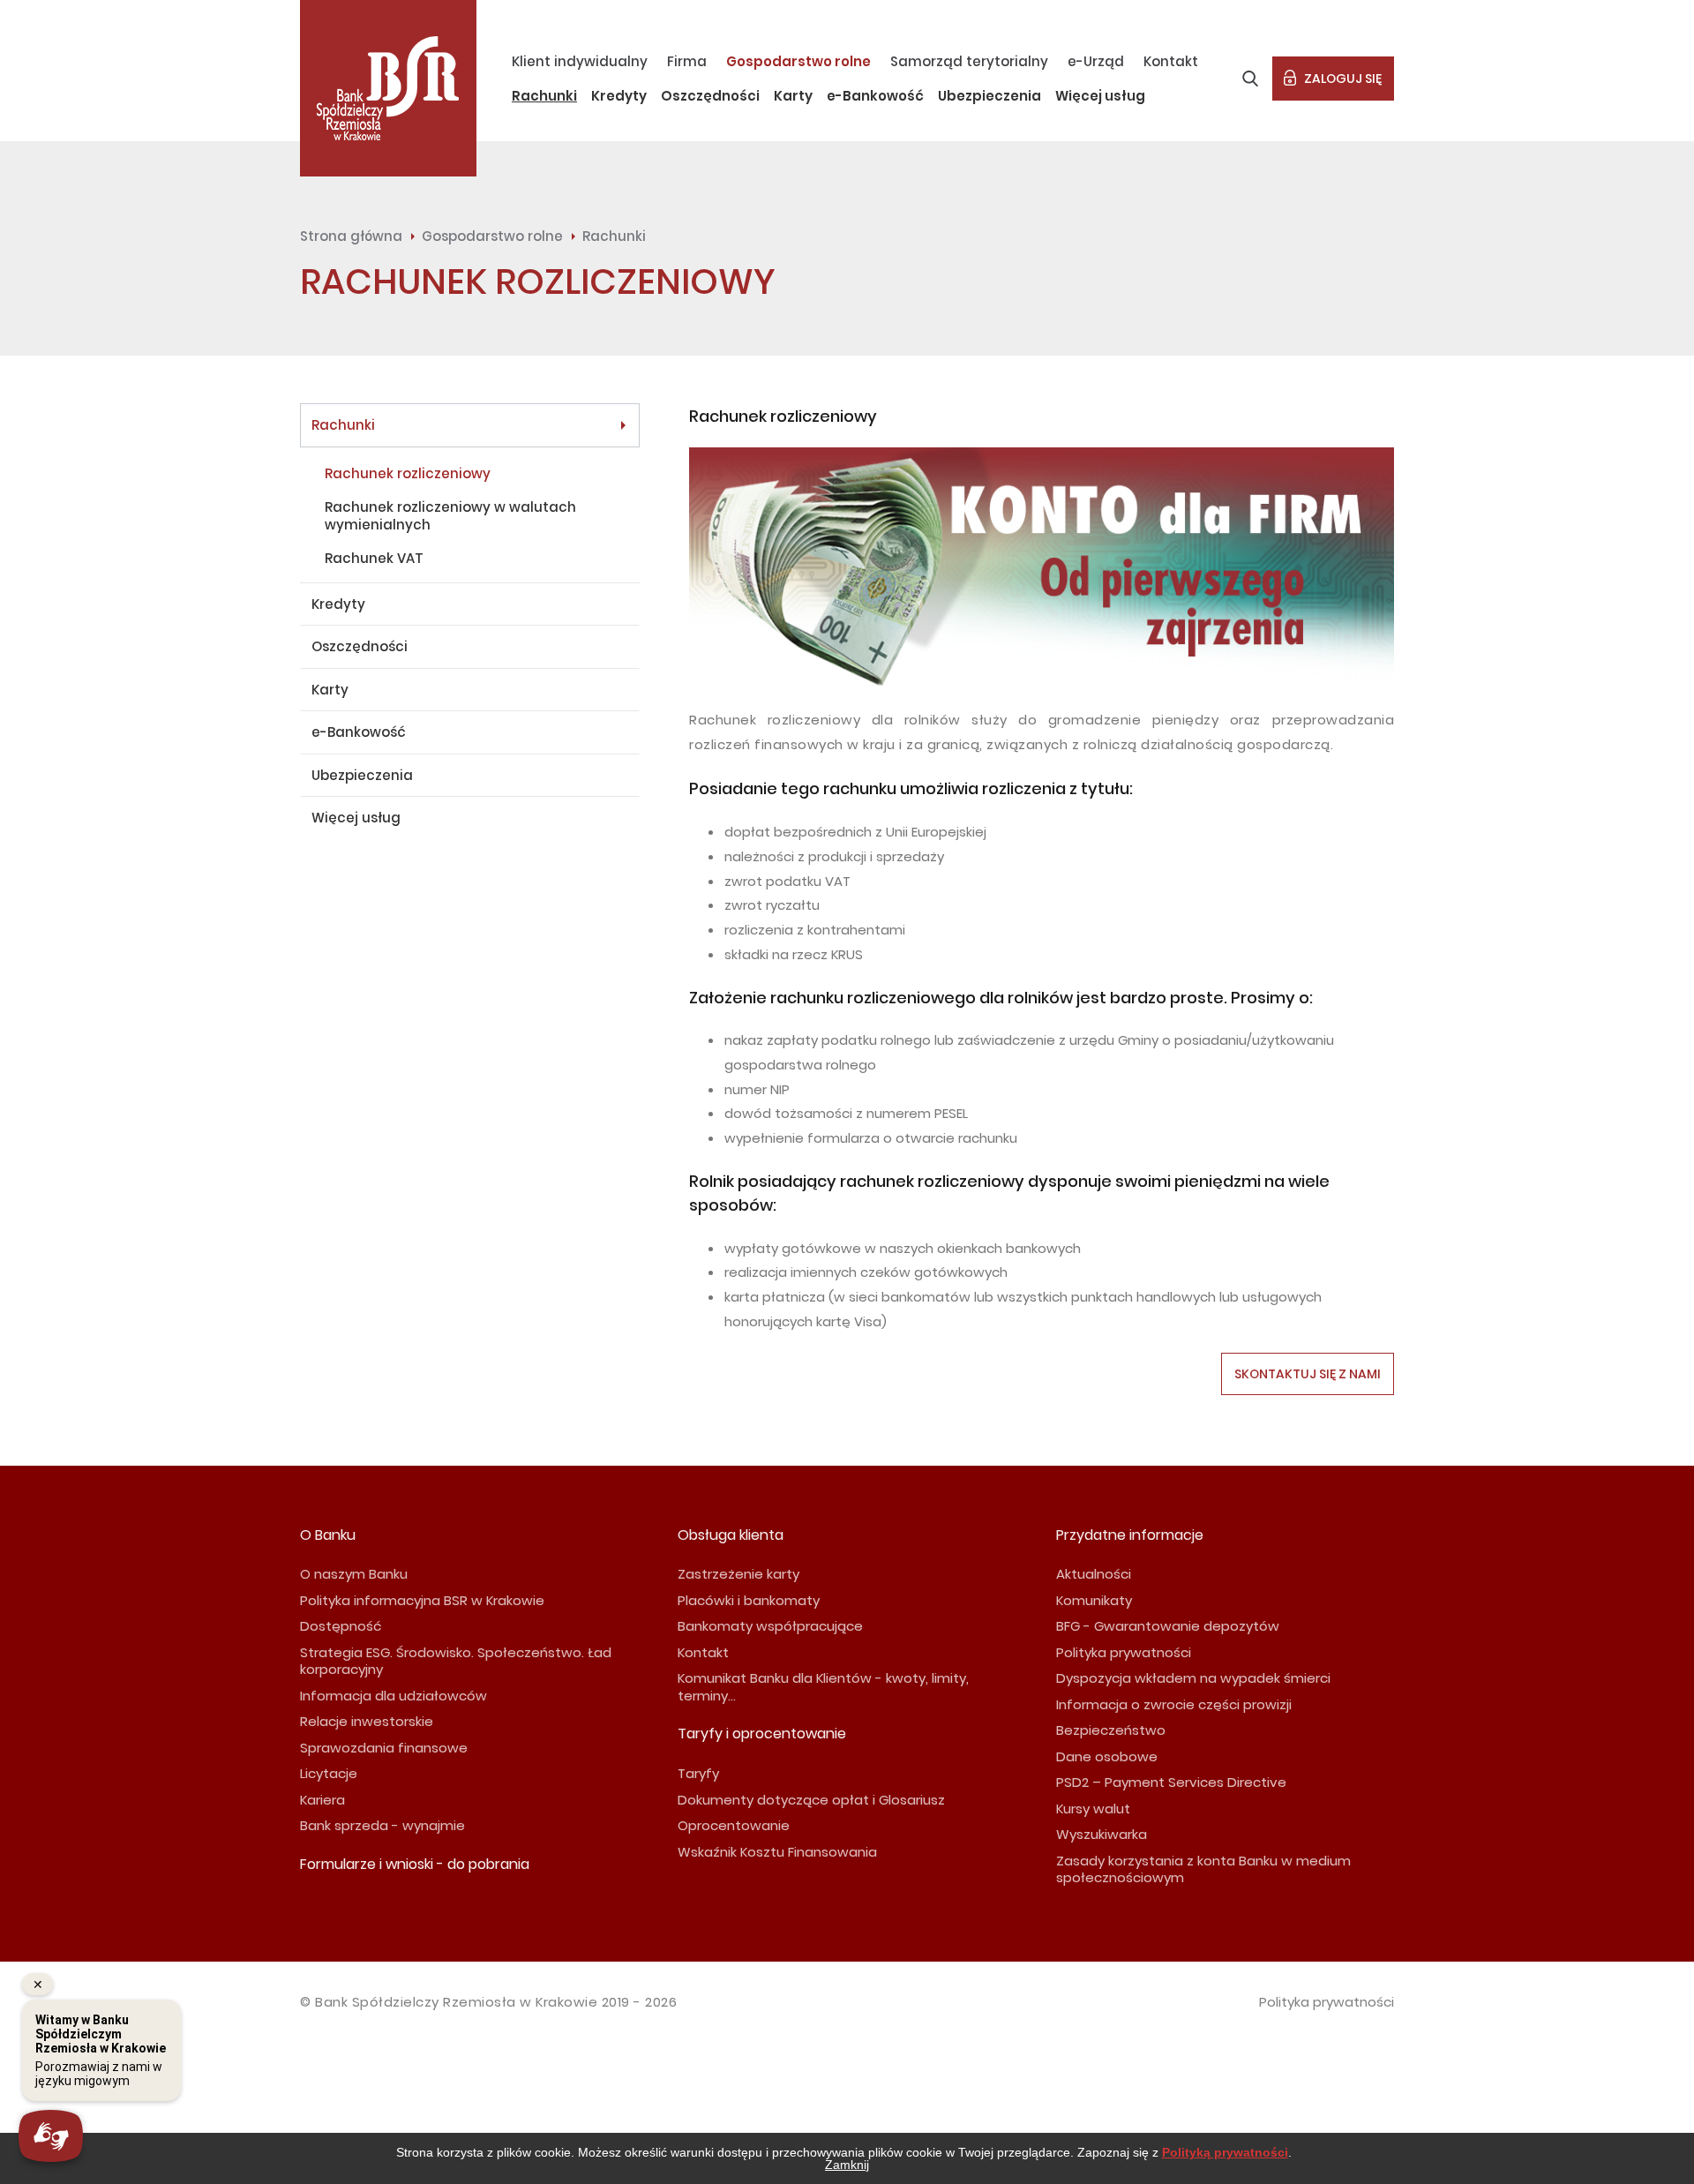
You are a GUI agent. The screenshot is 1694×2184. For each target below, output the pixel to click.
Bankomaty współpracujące (770, 1626)
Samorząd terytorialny (969, 61)
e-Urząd (1096, 61)
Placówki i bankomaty (749, 1600)
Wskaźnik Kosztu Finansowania (777, 1852)
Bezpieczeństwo (1111, 1730)
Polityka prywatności (1124, 1652)
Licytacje (329, 1773)
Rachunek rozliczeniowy (408, 473)
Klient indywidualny (580, 61)
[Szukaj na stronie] (1250, 79)
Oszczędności (710, 96)
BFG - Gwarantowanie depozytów (1168, 1626)
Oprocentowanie (734, 1825)
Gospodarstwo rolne (798, 61)
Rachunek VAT (374, 558)
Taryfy (698, 1773)
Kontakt (1171, 61)
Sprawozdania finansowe (384, 1748)
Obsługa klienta (731, 1535)
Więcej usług (1100, 96)
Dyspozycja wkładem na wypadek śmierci (1193, 1678)
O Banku (328, 1535)
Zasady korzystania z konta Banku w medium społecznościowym (1203, 1869)
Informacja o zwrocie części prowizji (1174, 1704)
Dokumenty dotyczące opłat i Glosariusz (811, 1800)
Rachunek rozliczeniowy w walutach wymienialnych (450, 516)
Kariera (322, 1800)
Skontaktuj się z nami (1308, 1374)
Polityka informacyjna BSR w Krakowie (422, 1600)
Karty (793, 96)
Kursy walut (1093, 1809)
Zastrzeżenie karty (738, 1574)
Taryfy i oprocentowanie (762, 1734)
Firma (687, 61)
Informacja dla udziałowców (394, 1696)
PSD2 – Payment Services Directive (1171, 1782)
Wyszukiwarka (1102, 1834)
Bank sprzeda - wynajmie (382, 1825)
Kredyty (619, 96)
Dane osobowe (1107, 1756)
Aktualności (1094, 1574)
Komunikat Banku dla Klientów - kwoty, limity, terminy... (823, 1687)
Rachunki (544, 96)
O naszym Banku (354, 1574)
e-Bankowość (875, 96)
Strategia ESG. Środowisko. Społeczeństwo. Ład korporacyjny (456, 1661)
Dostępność (341, 1626)
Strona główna (351, 236)
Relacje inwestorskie (367, 1721)
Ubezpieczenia (989, 96)
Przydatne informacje (1130, 1535)
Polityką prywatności (1225, 2152)
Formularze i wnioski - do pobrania (415, 1864)
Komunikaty (1094, 1600)
